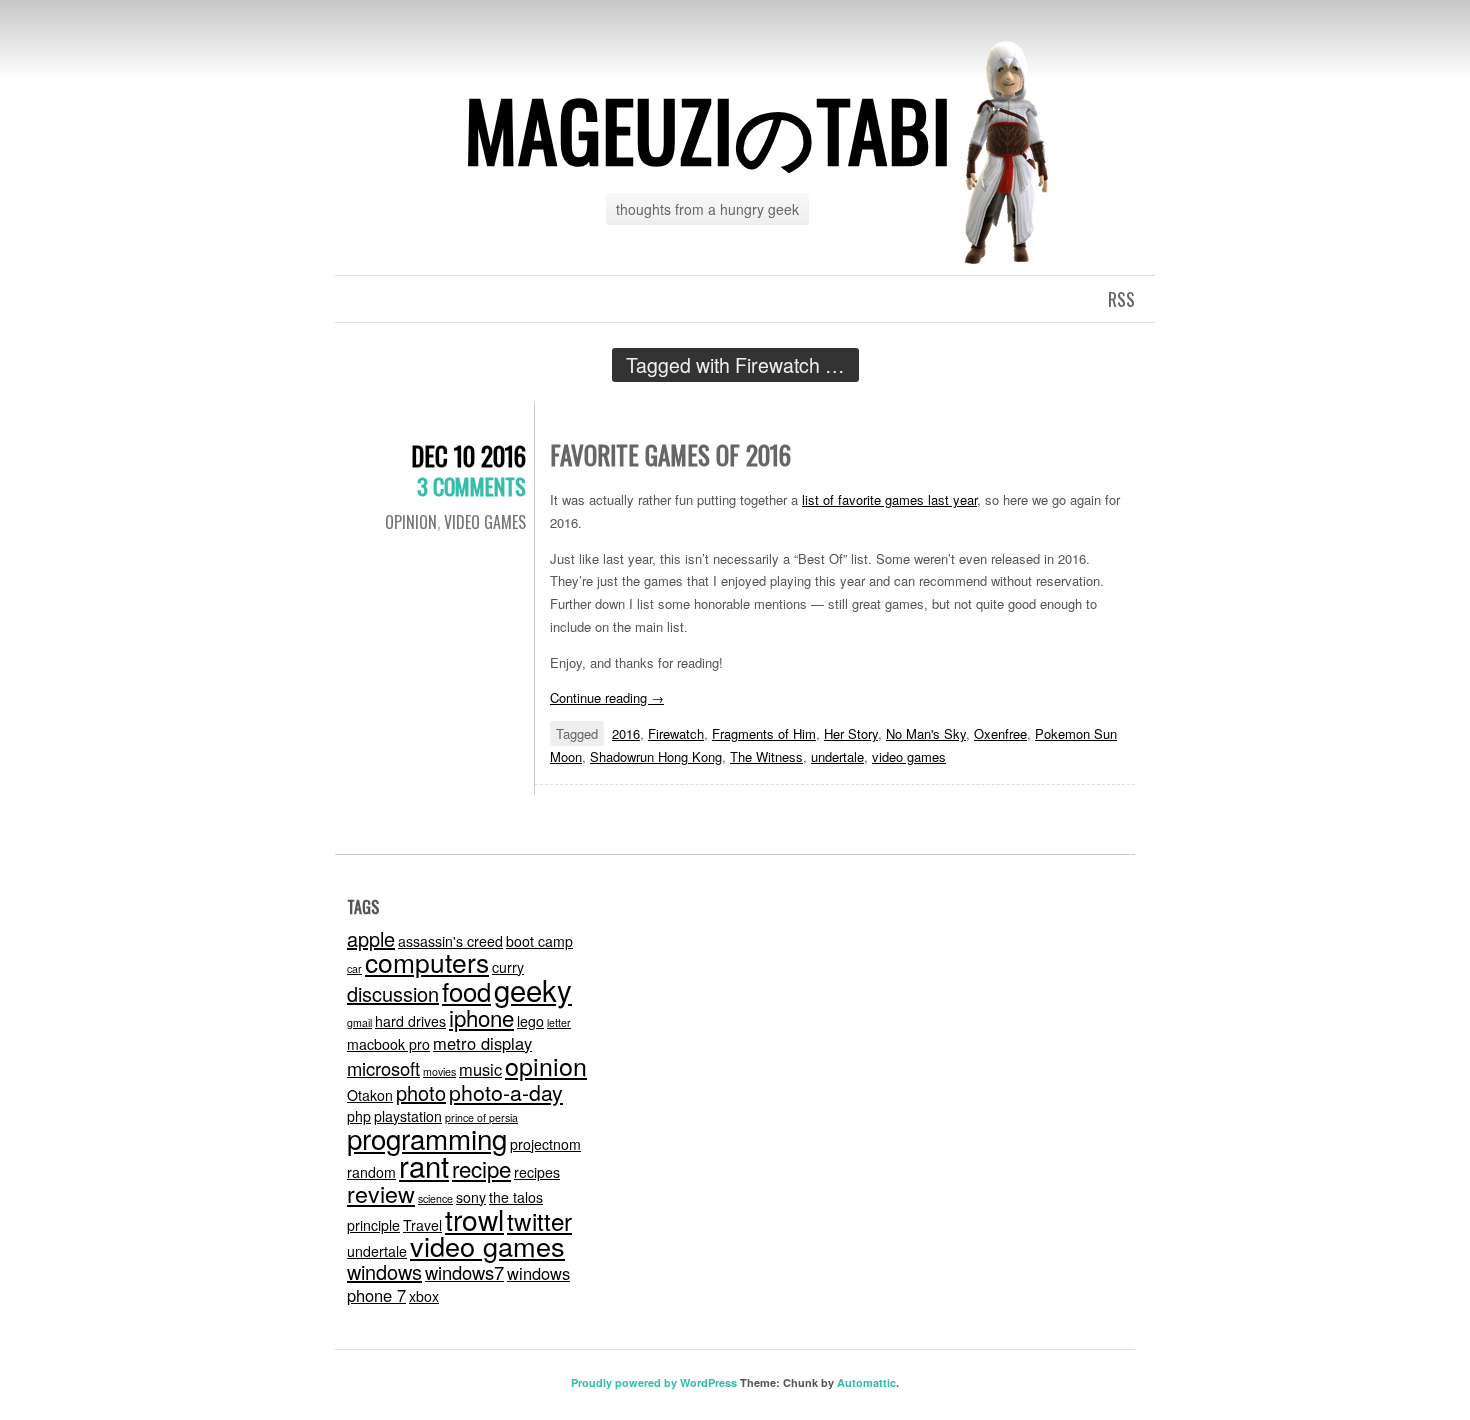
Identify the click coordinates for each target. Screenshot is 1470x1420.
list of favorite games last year (889, 499)
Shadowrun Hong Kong (656, 756)
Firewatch (676, 733)
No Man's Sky (926, 733)
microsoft (383, 1068)
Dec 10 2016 (468, 455)
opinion (546, 1065)
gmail (359, 1022)
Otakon (370, 1095)
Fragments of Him (764, 733)
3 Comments (471, 486)
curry (508, 967)
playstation (408, 1116)
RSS (1121, 299)
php (359, 1116)
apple (371, 938)
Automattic (866, 1382)
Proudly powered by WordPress (654, 1382)
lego (530, 1021)
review (381, 1193)
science (435, 1198)
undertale (837, 756)
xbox (424, 1296)
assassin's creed (450, 941)
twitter (539, 1220)
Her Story (851, 733)
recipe (481, 1168)
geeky (533, 989)
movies (439, 1071)
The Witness (766, 756)
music (480, 1069)
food (466, 990)
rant (424, 1165)
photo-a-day (506, 1091)
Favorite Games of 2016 (670, 454)
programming (427, 1138)
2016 (626, 733)
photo (421, 1092)
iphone (481, 1017)
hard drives (410, 1021)
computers (427, 962)
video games (485, 522)
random (371, 1172)
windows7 (464, 1272)
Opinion (411, 522)
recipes (537, 1172)
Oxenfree (1000, 733)
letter (559, 1022)
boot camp (539, 941)
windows (384, 1271)
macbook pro (388, 1044)
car (354, 968)
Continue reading (607, 697)
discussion (393, 993)
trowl (474, 1219)
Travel (422, 1225)
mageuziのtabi (708, 129)
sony (471, 1197)
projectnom (545, 1144)
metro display (482, 1043)
